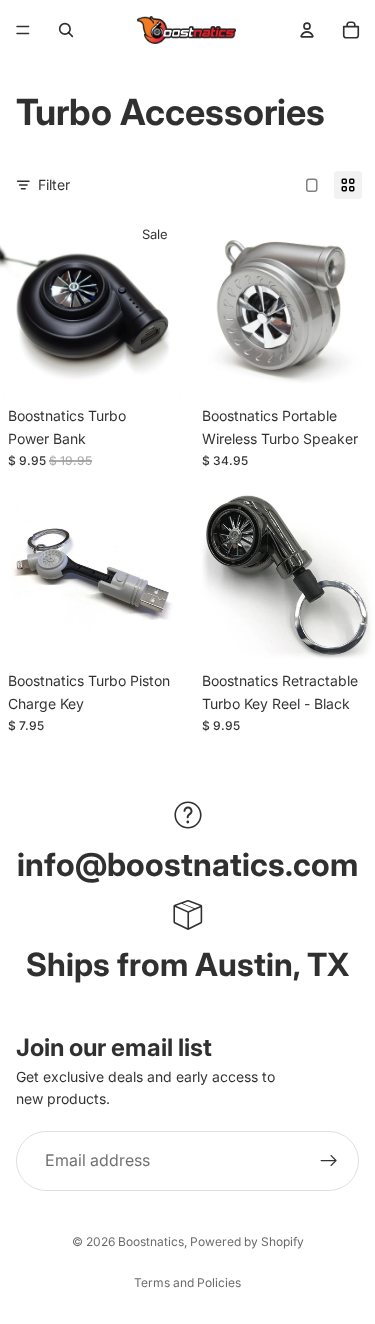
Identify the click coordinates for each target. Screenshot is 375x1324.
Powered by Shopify (247, 1241)
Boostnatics (151, 1241)
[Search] (66, 30)
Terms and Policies (187, 1282)
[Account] (307, 30)
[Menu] (23, 30)
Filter (54, 184)
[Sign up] (329, 1161)
